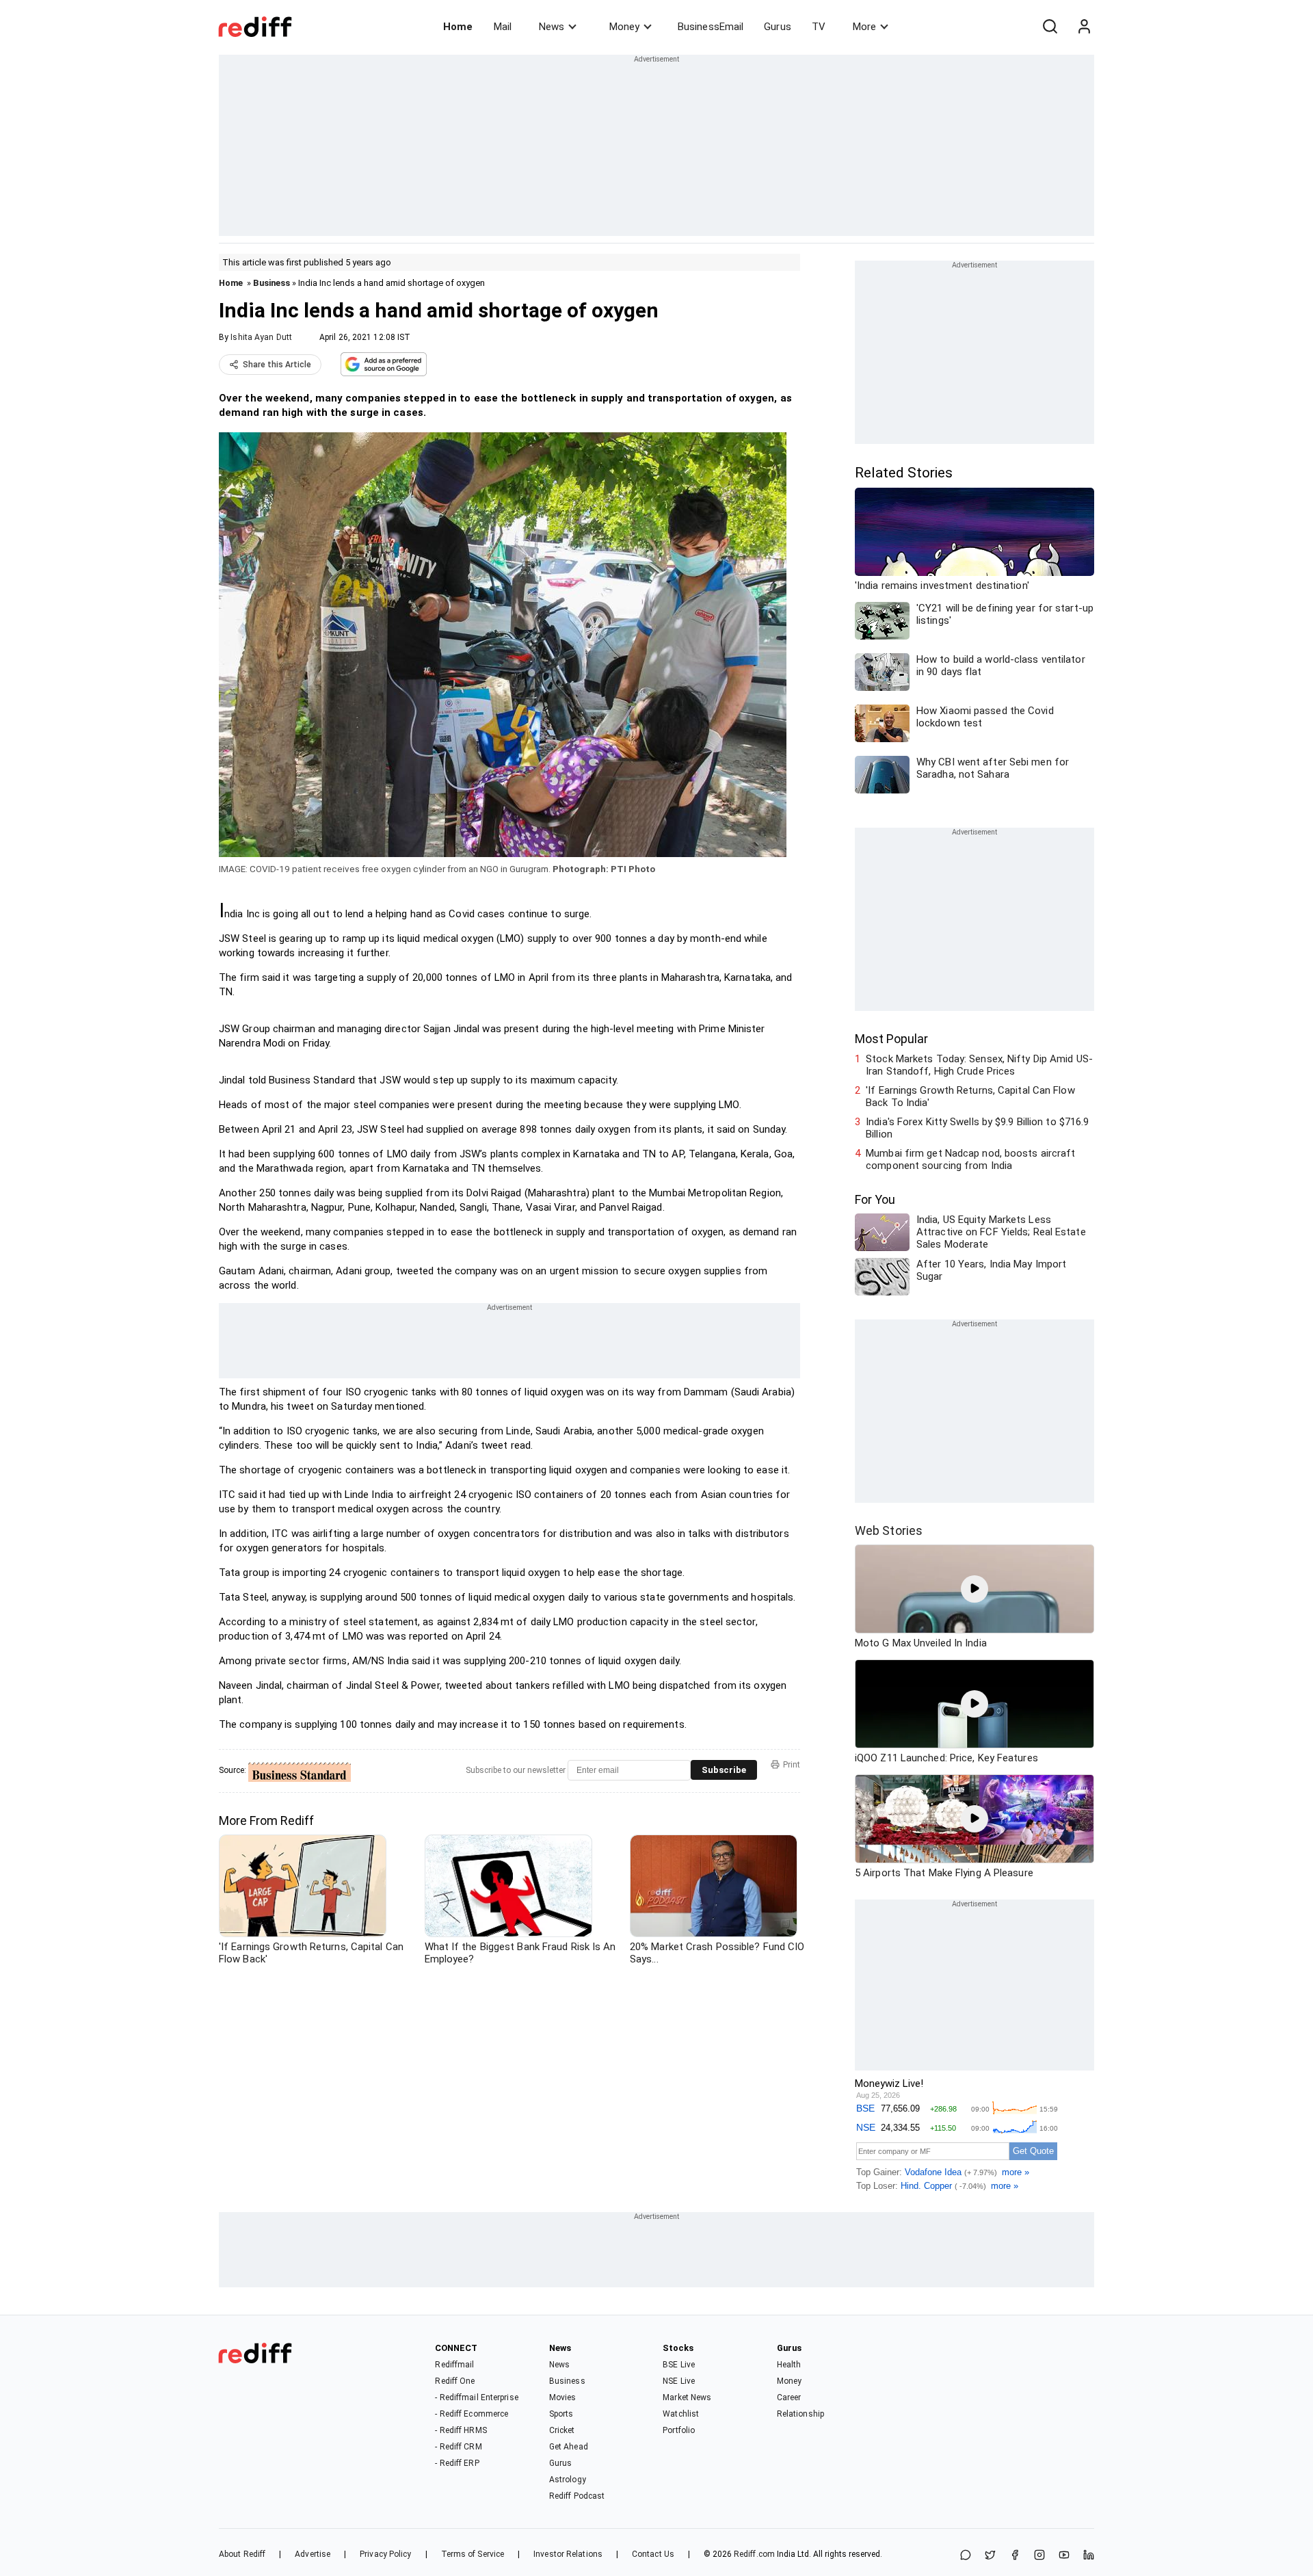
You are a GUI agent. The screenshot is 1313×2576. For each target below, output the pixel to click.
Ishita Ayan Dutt (261, 337)
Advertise (313, 2554)
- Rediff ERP (457, 2463)
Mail (503, 27)
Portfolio (679, 2430)
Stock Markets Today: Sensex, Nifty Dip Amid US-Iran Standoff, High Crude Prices (979, 1065)
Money (624, 27)
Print (792, 1765)
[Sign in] (1084, 27)
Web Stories (889, 1530)
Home (458, 27)
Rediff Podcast (577, 2496)
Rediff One (455, 2381)
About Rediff (242, 2554)
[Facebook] (1015, 2556)
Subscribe (724, 1770)
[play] (974, 1589)
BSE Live (679, 2365)
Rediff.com (754, 2554)
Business (271, 283)
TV (819, 27)
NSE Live (679, 2381)
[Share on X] (990, 2556)
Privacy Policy (385, 2554)
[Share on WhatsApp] (966, 2556)
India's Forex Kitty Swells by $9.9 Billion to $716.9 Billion (977, 1128)
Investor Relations (568, 2554)
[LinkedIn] (1089, 2556)
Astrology (568, 2480)
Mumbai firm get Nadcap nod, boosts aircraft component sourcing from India (970, 1159)
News (552, 27)
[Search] (1050, 27)
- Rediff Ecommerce (472, 2414)
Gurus (778, 27)
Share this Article (277, 365)
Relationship (800, 2414)
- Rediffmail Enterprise (476, 2397)
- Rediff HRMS (461, 2430)
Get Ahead (569, 2447)
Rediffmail (454, 2365)
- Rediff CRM (458, 2447)
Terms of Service (473, 2554)
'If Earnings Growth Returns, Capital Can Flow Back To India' (970, 1096)
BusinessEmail (711, 27)
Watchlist (681, 2414)
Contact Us (653, 2554)
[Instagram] (1039, 2556)
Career (789, 2397)
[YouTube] (1064, 2556)
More (864, 27)
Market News (687, 2397)
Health (789, 2365)
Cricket (562, 2430)
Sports (561, 2414)
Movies (563, 2397)
